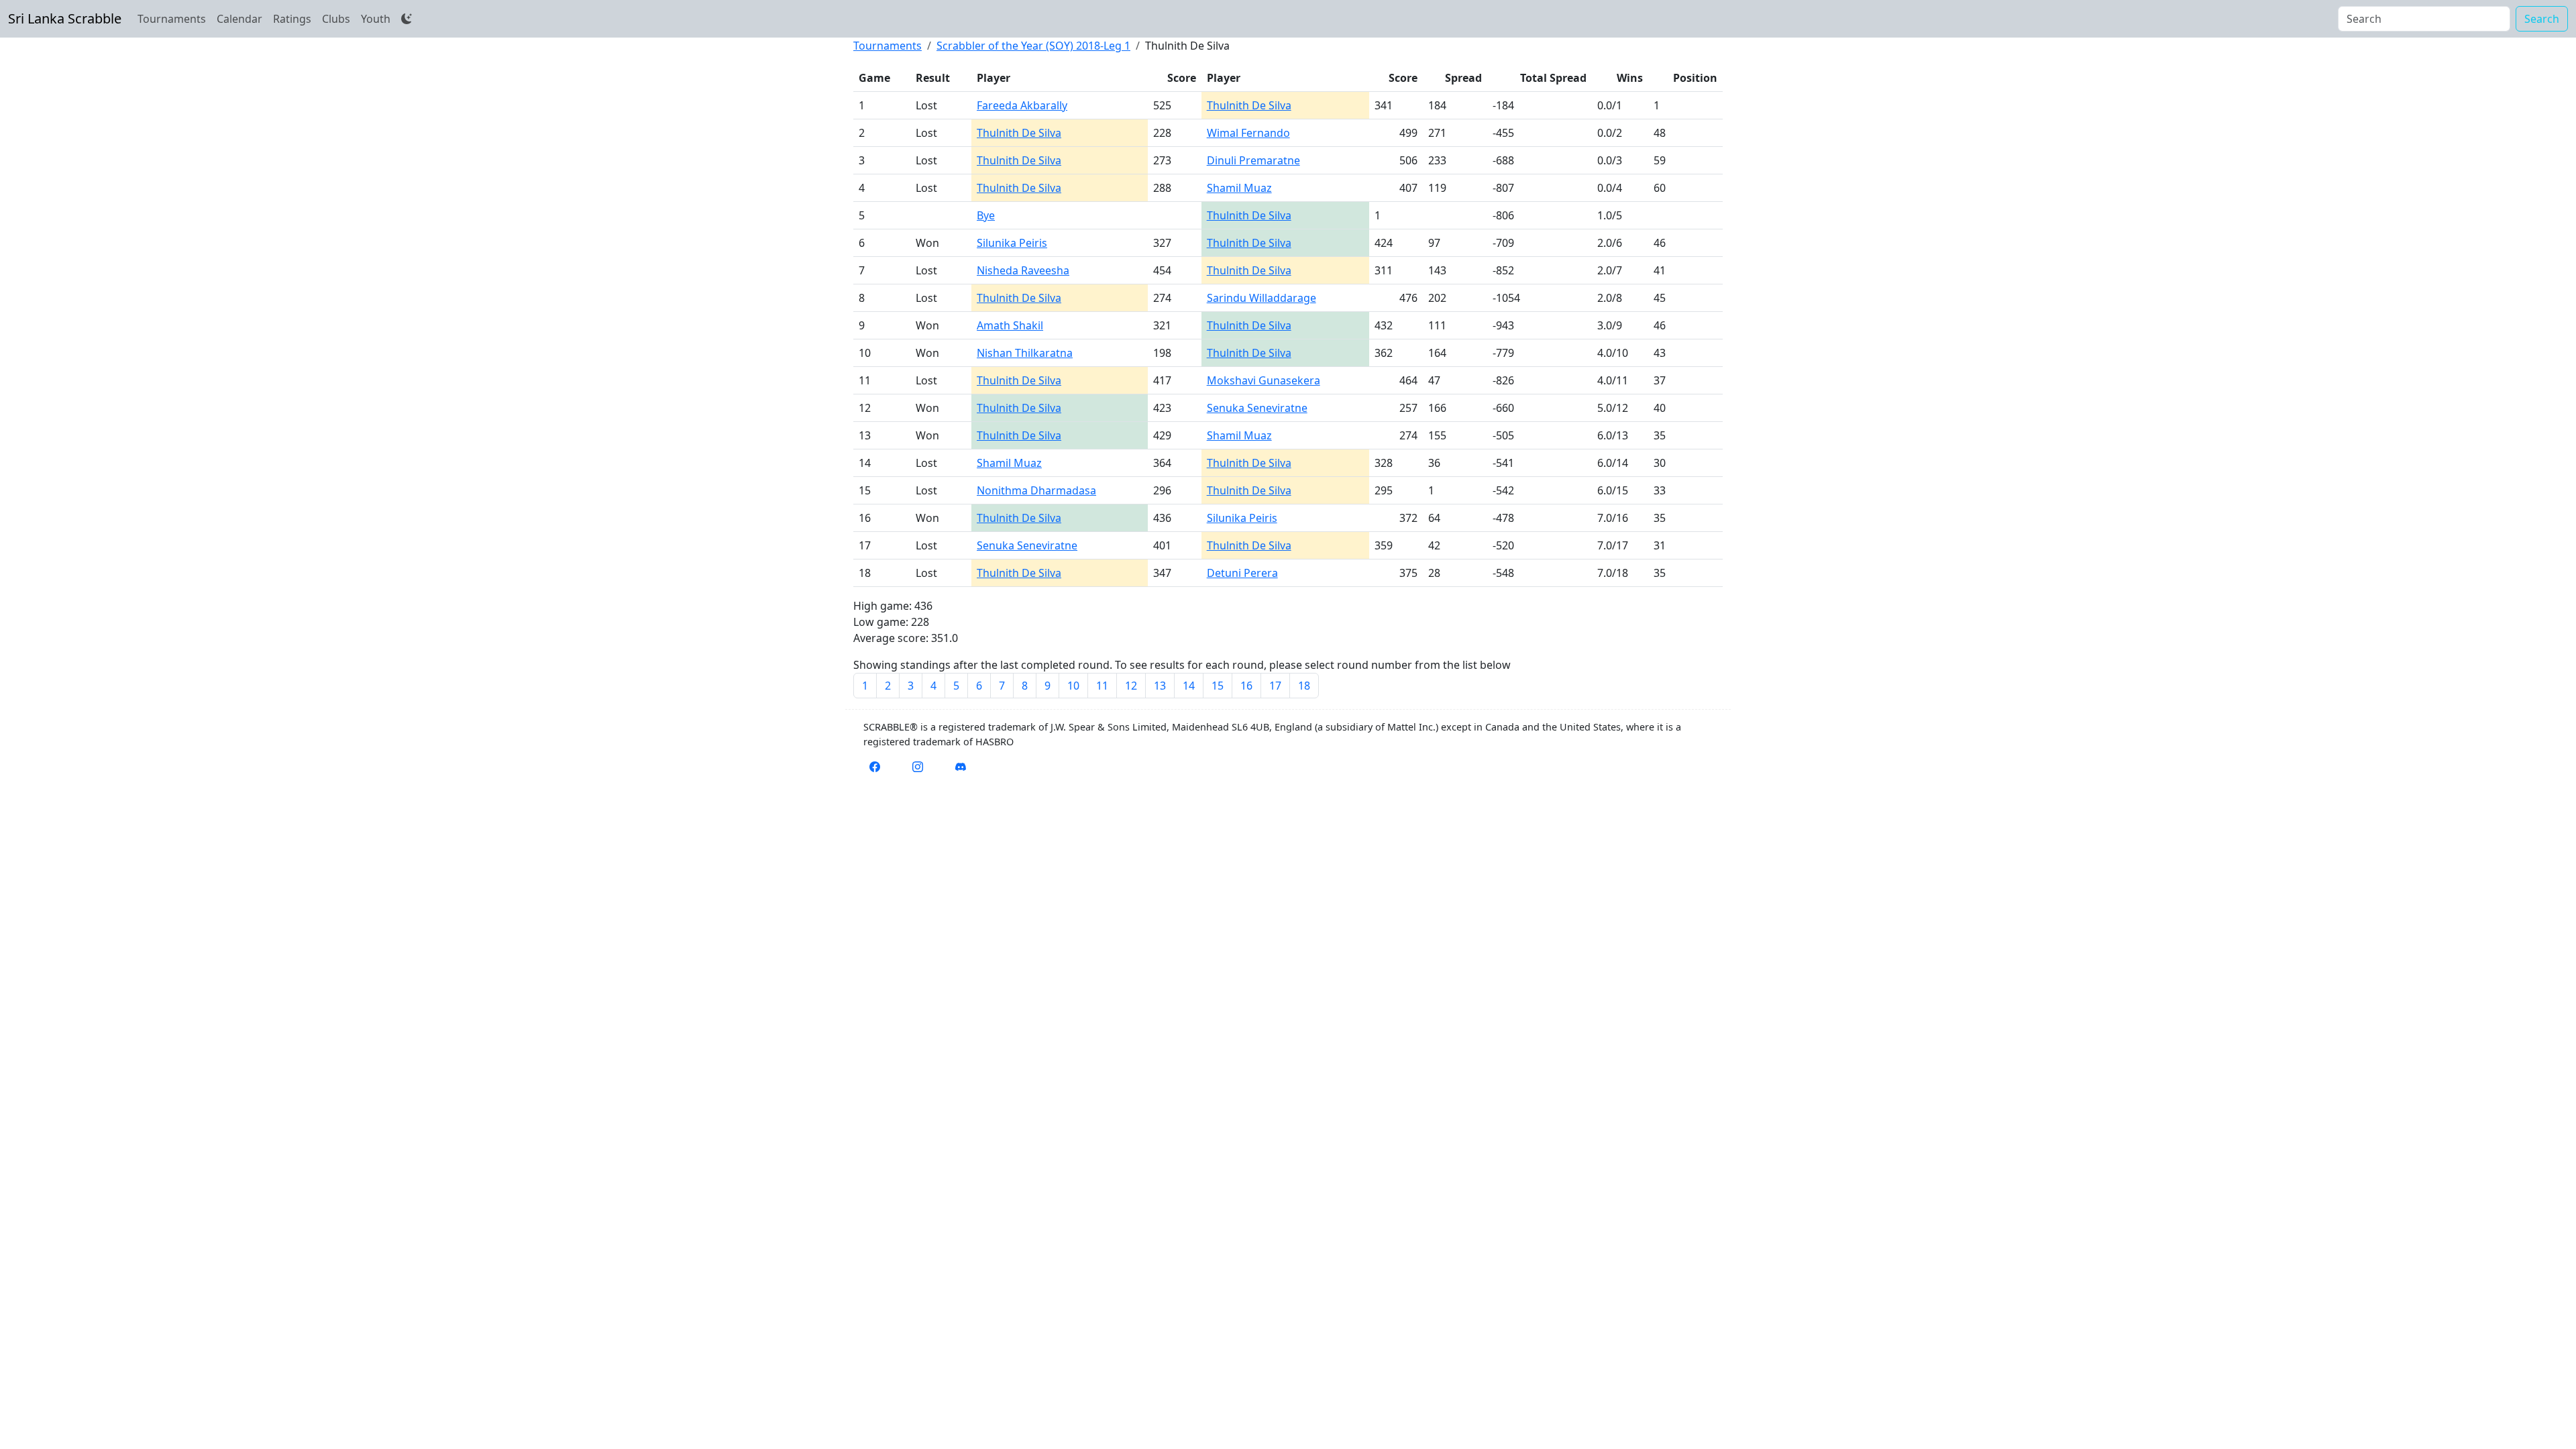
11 (1102, 686)
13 (1160, 686)
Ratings (292, 19)
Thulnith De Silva (1249, 105)
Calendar (239, 19)
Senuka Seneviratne (1257, 408)
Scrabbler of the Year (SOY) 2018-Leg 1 (1033, 46)
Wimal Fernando (1248, 133)
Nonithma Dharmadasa (1036, 490)
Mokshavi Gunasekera (1264, 380)
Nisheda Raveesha (1023, 270)
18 (1304, 686)
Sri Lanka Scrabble (65, 18)
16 (1246, 686)
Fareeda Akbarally (1022, 105)
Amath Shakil (1010, 325)
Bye (986, 215)
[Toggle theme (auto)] (407, 19)
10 (1073, 686)
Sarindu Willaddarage (1262, 298)
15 (1218, 686)
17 (1275, 686)
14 (1189, 686)
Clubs (336, 19)
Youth (376, 19)
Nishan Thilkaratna (1025, 353)
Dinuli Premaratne (1253, 160)
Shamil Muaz (1239, 188)
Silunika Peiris (1012, 243)
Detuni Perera (1242, 573)
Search (2542, 19)
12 (1131, 686)
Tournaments (172, 19)
